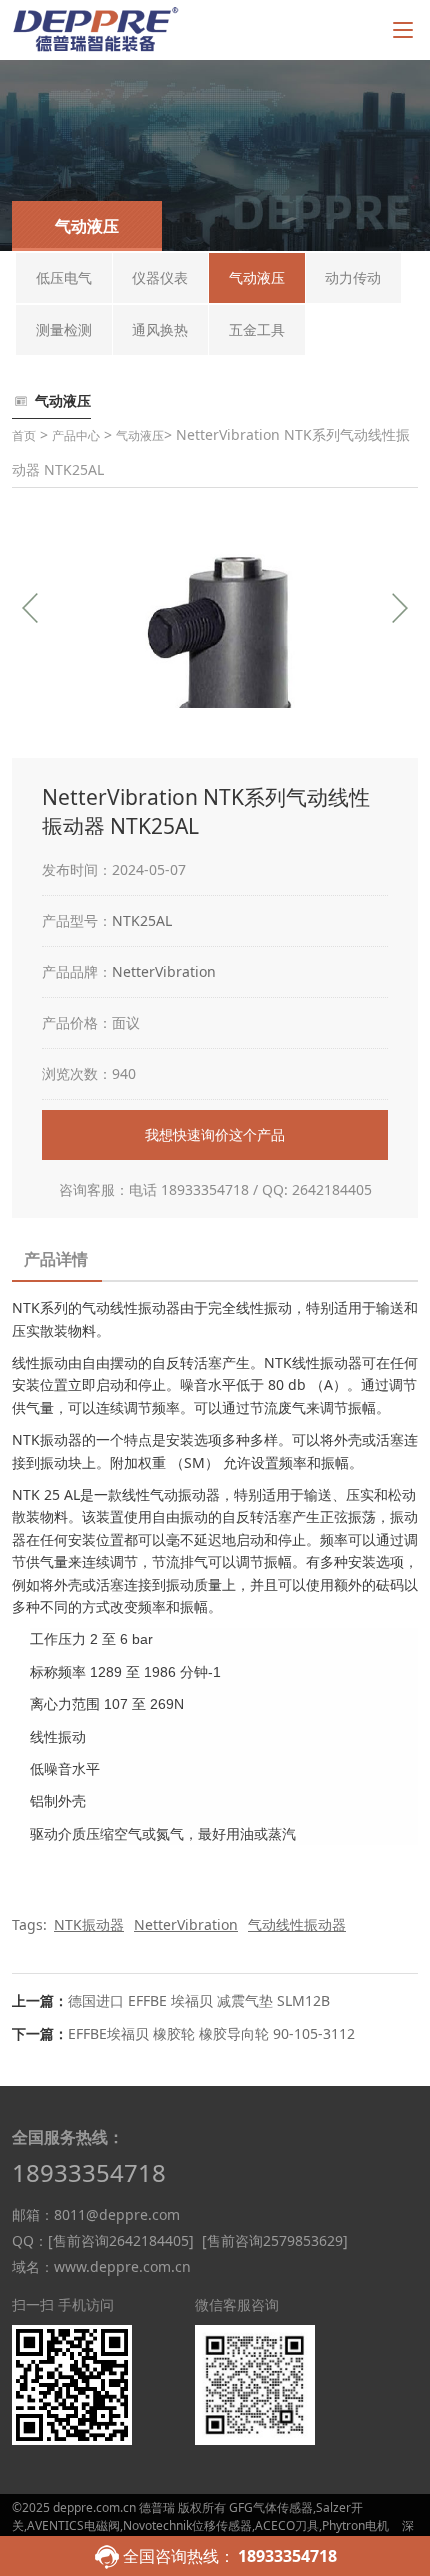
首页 (24, 435)
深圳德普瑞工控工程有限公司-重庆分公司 (213, 2534)
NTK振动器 (89, 1924)
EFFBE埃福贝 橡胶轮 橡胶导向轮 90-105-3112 (211, 2033)
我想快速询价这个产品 (215, 1134)
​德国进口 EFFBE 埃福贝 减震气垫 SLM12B (199, 2000)
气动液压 (140, 435)
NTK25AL (142, 920)
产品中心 (76, 435)
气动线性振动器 (297, 1924)
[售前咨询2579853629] (275, 2240)
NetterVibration (164, 971)
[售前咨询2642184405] (121, 2240)
